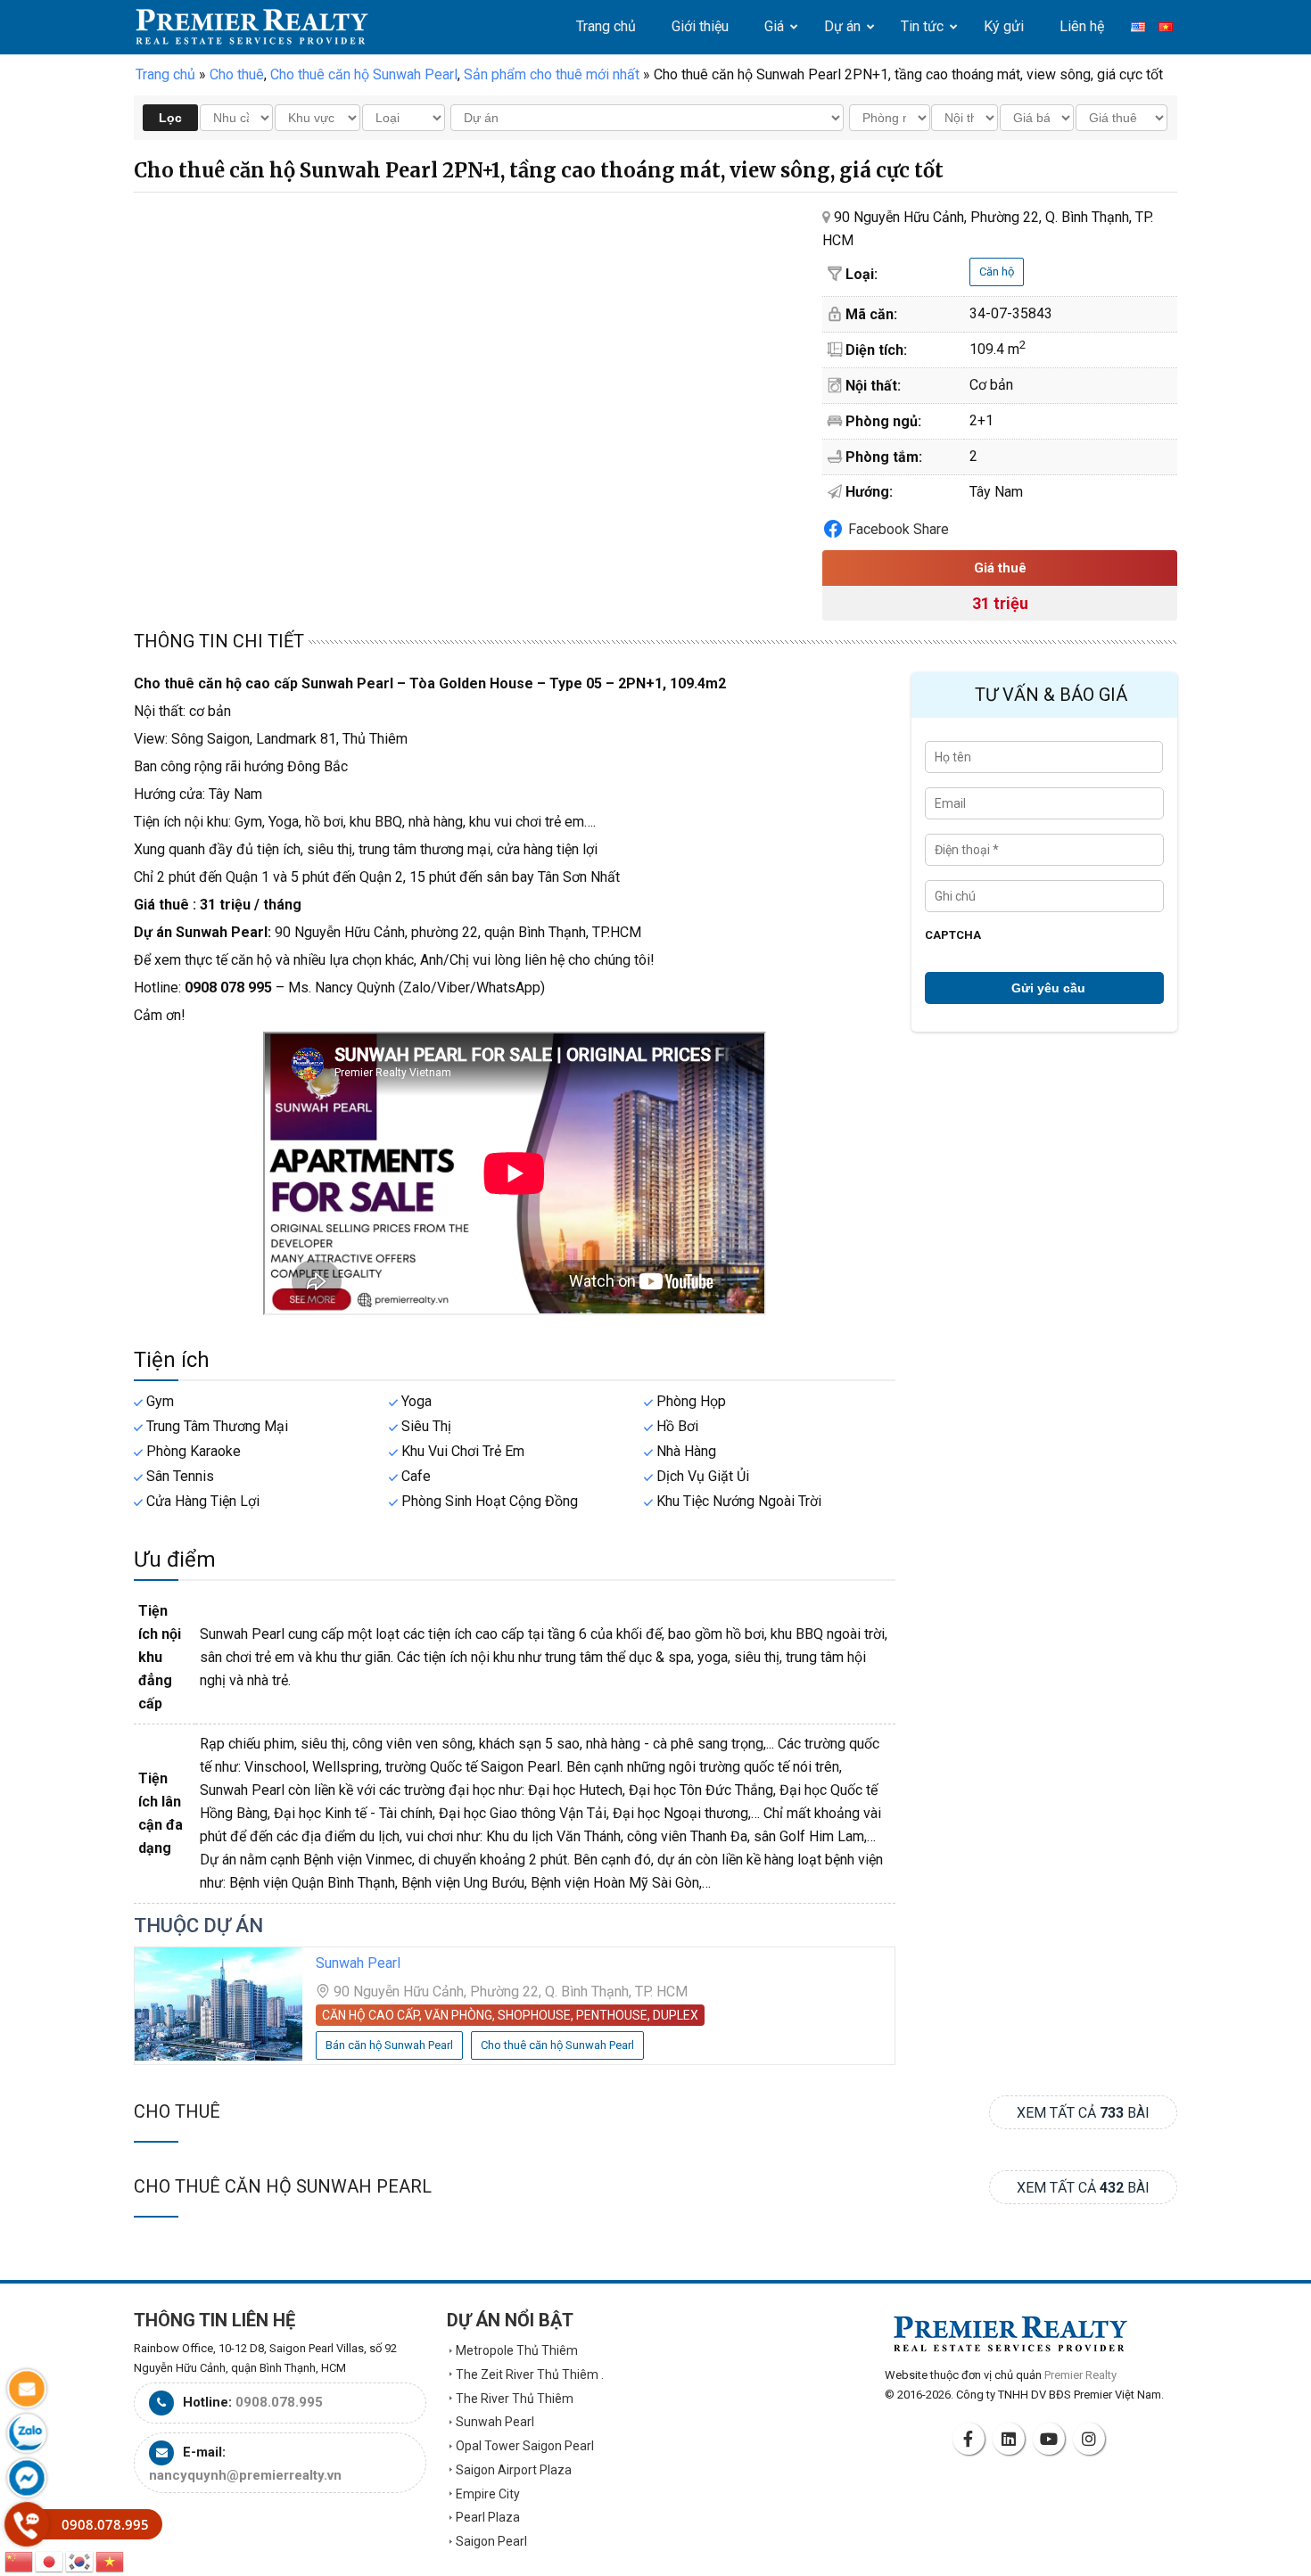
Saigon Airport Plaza (514, 2470)
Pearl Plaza (488, 2517)
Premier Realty (252, 27)
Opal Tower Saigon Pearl (525, 2446)
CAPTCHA (953, 935)
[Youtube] (1051, 2439)
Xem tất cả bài (1083, 2113)
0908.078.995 (279, 2402)
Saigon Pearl (491, 2541)
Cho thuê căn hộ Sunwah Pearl (283, 2186)
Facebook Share (899, 529)
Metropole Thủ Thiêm (517, 2350)
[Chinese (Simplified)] (20, 2560)
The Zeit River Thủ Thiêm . (530, 2374)
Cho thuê (177, 2111)
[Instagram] (1092, 2439)
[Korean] (80, 2560)
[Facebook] (971, 2439)
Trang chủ (165, 74)
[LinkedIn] (1011, 2439)
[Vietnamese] (111, 2560)
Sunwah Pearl (358, 1963)
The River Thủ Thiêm (515, 2399)
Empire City (488, 2494)
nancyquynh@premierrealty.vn (245, 2475)
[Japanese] (50, 2560)
